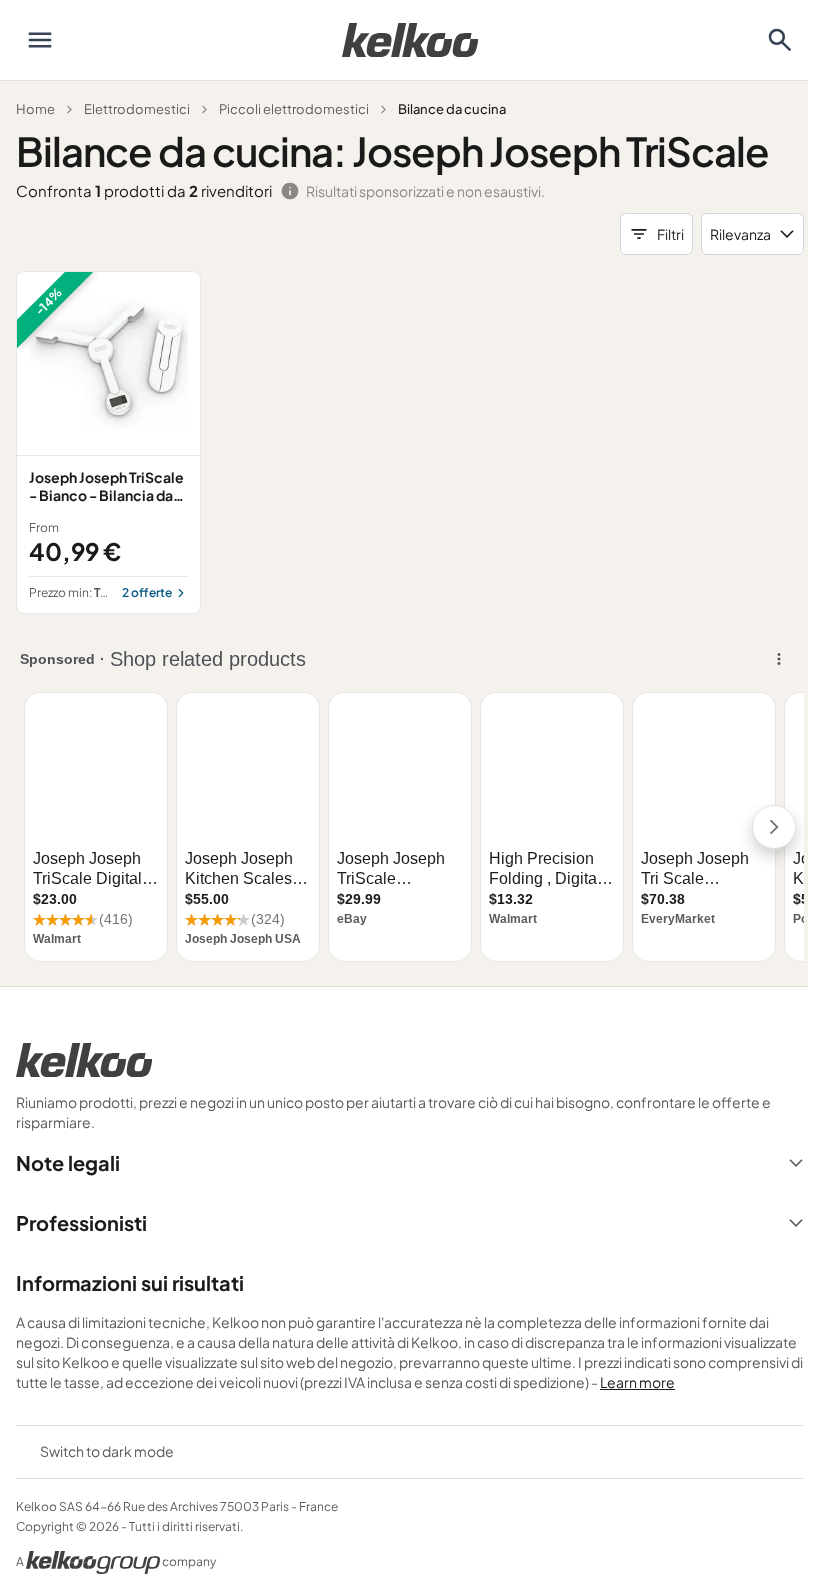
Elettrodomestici (137, 109)
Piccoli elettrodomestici (294, 109)
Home (35, 109)
